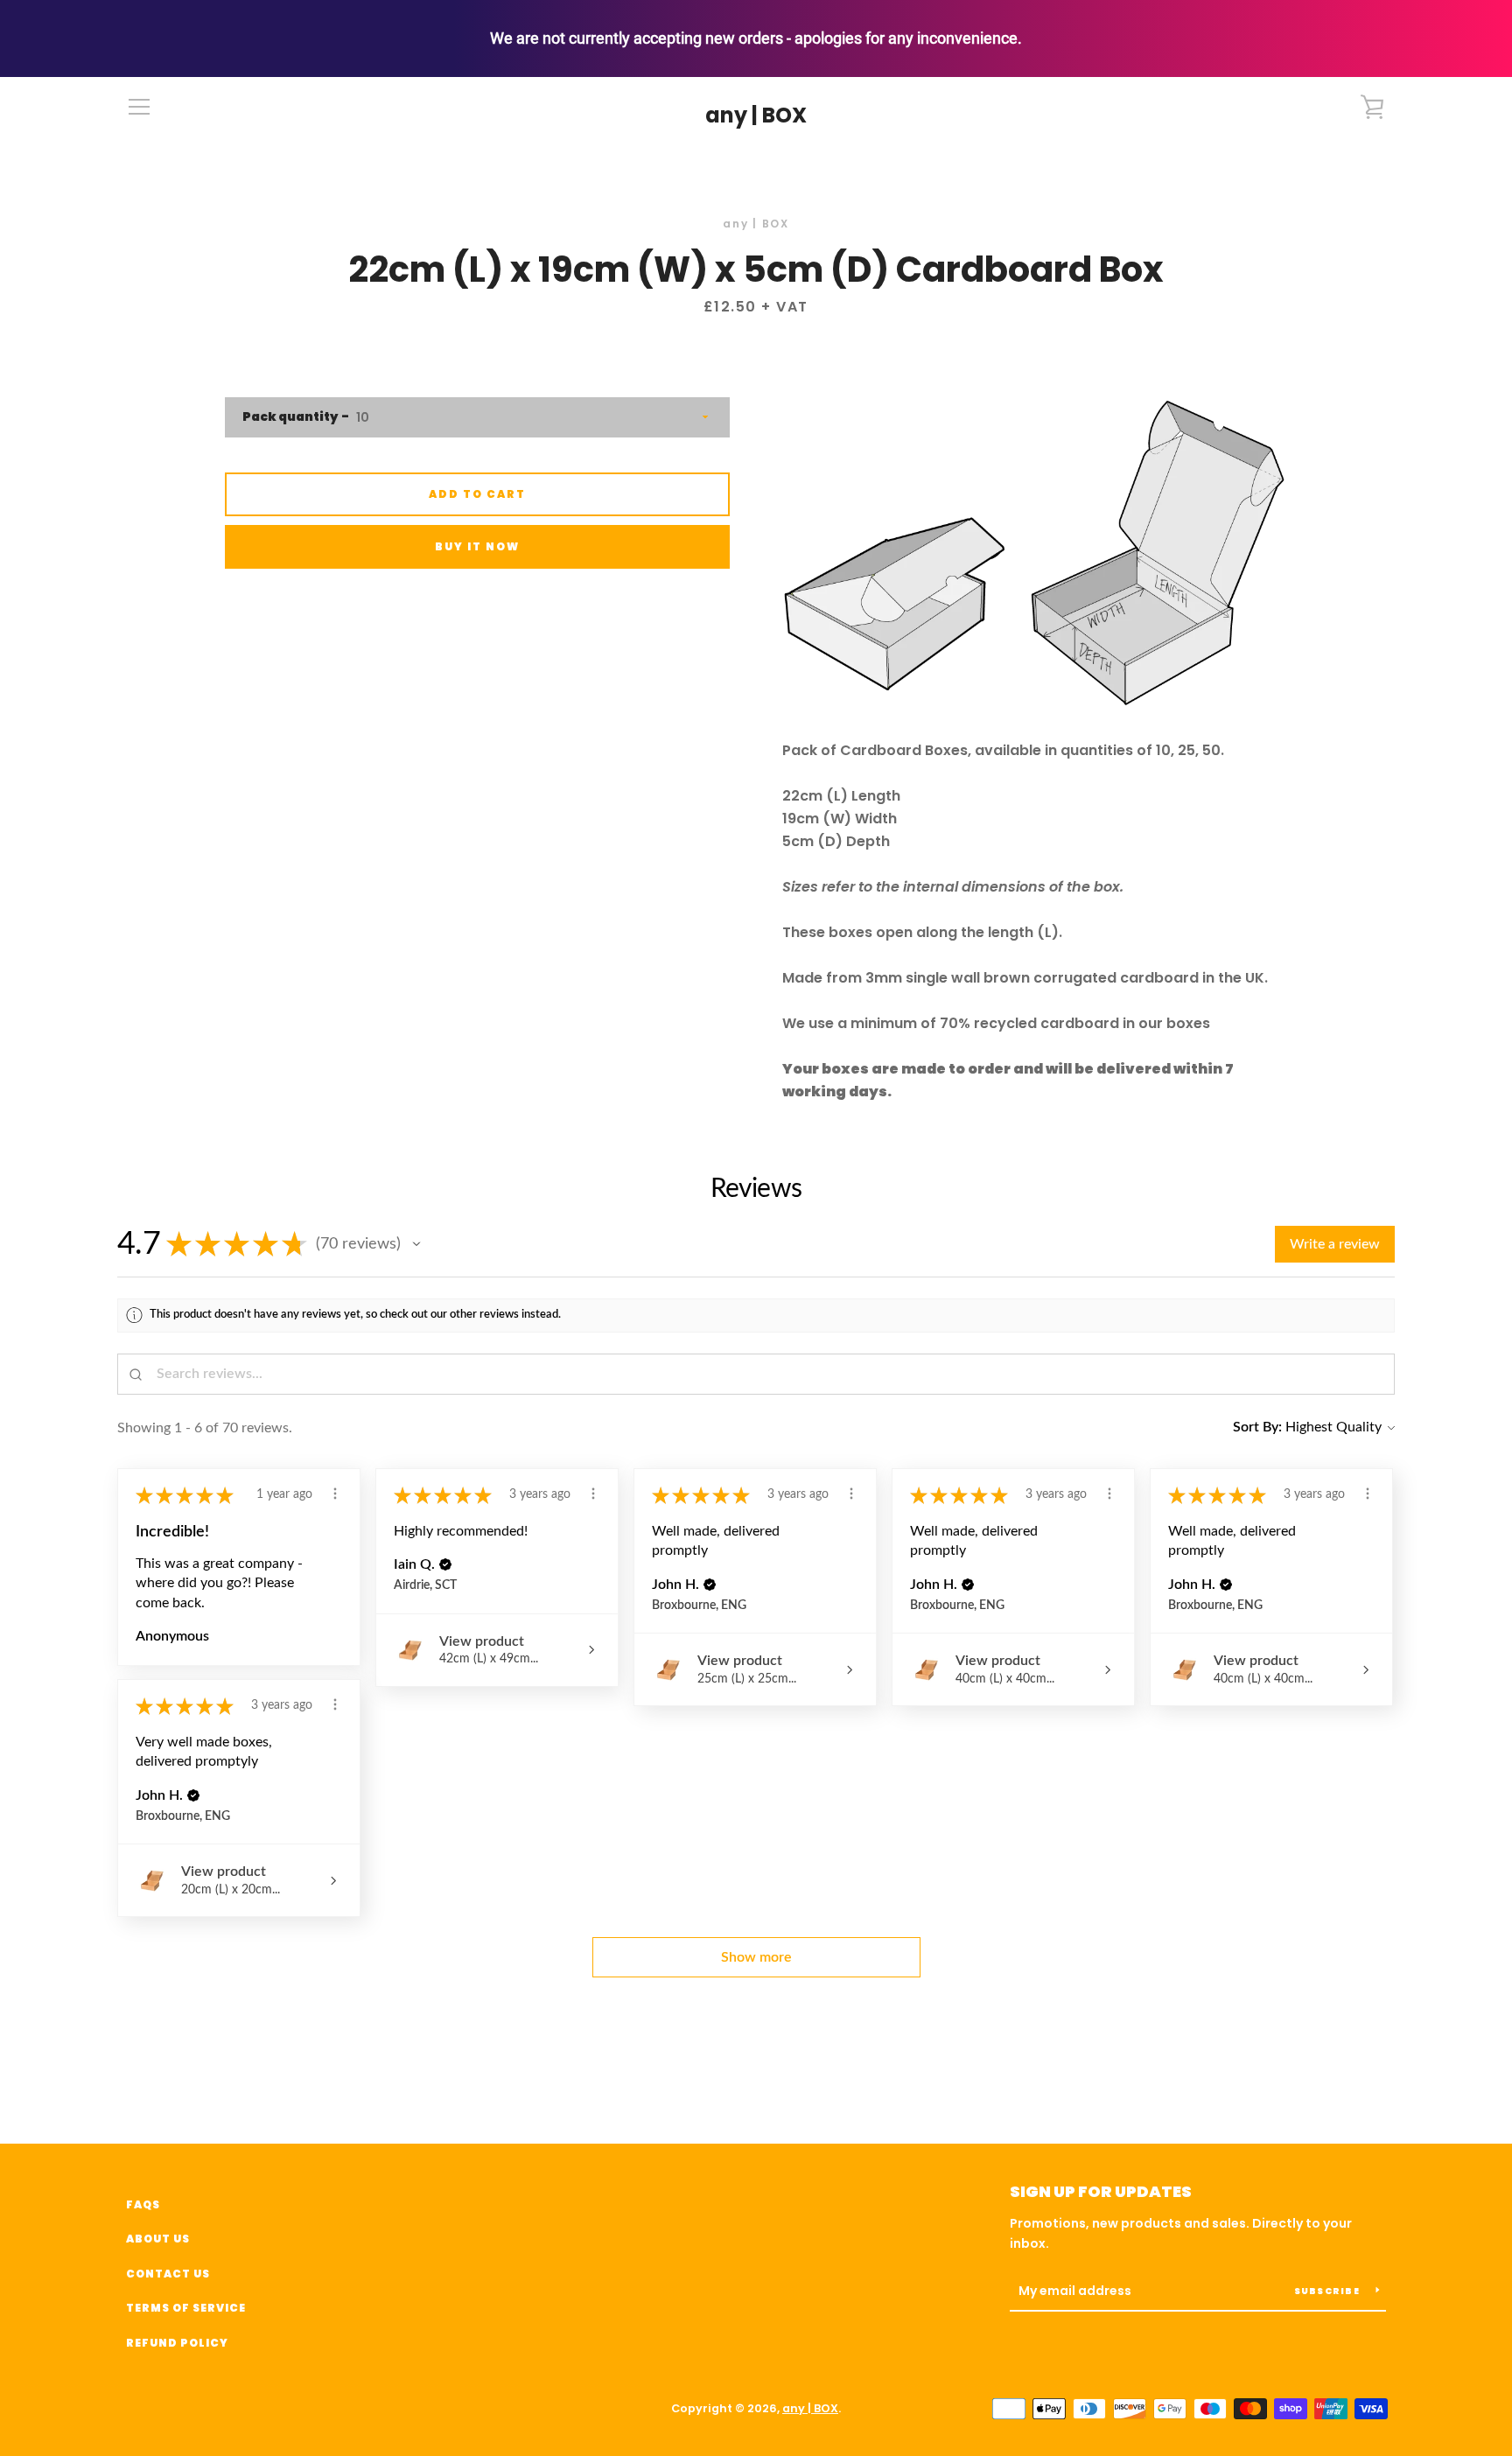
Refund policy (177, 2343)
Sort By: (1257, 1427)
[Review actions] (335, 1494)
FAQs (143, 2204)
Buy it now (477, 546)
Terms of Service (186, 2308)
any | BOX (756, 116)
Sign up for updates (1101, 2191)
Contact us (168, 2274)
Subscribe (1329, 2291)
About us (158, 2239)
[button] (416, 1244)
